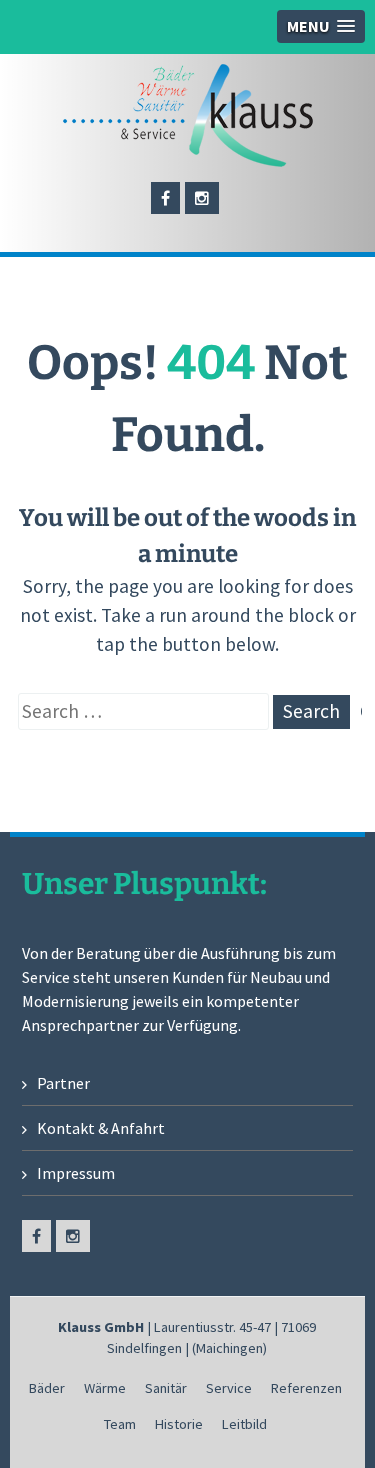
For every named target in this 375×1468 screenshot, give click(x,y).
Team (120, 1424)
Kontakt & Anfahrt (101, 1128)
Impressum (76, 1173)
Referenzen (306, 1388)
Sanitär (166, 1388)
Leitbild (244, 1424)
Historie (179, 1424)
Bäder (47, 1388)
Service (229, 1388)
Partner (63, 1083)
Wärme (105, 1388)
